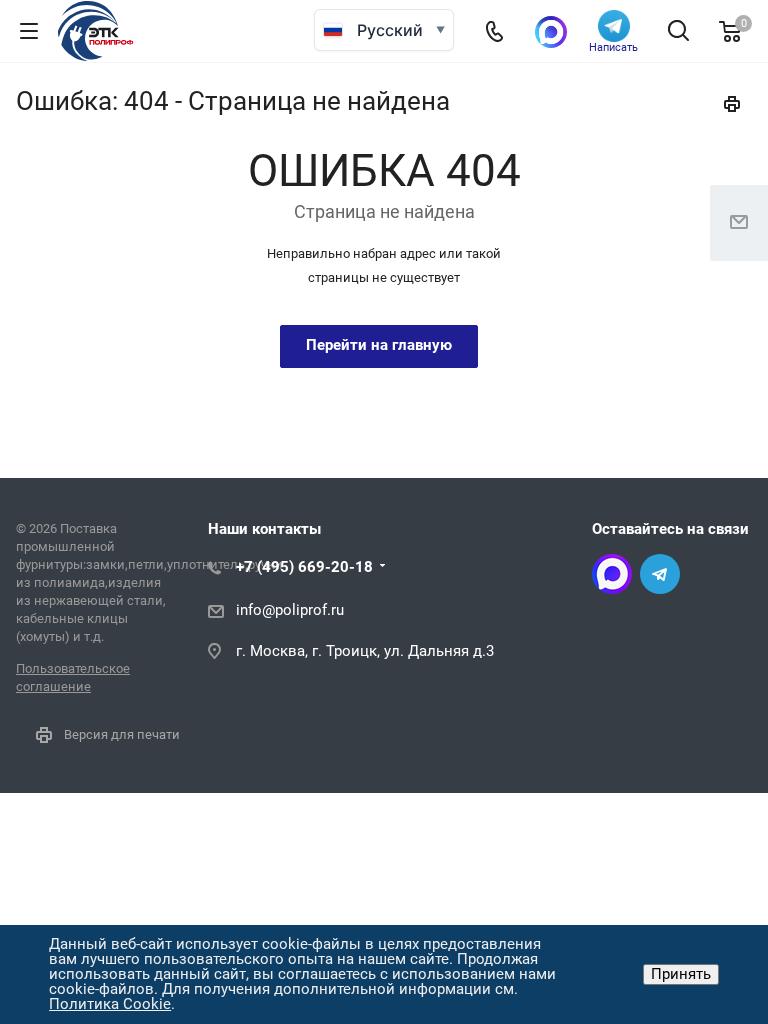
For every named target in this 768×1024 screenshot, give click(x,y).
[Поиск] (678, 32)
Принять (681, 974)
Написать (613, 47)
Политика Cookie (110, 1004)
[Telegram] (660, 574)
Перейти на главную (379, 345)
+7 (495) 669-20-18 (304, 567)
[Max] (612, 574)
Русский (390, 30)
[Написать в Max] (551, 32)
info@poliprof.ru (290, 610)
